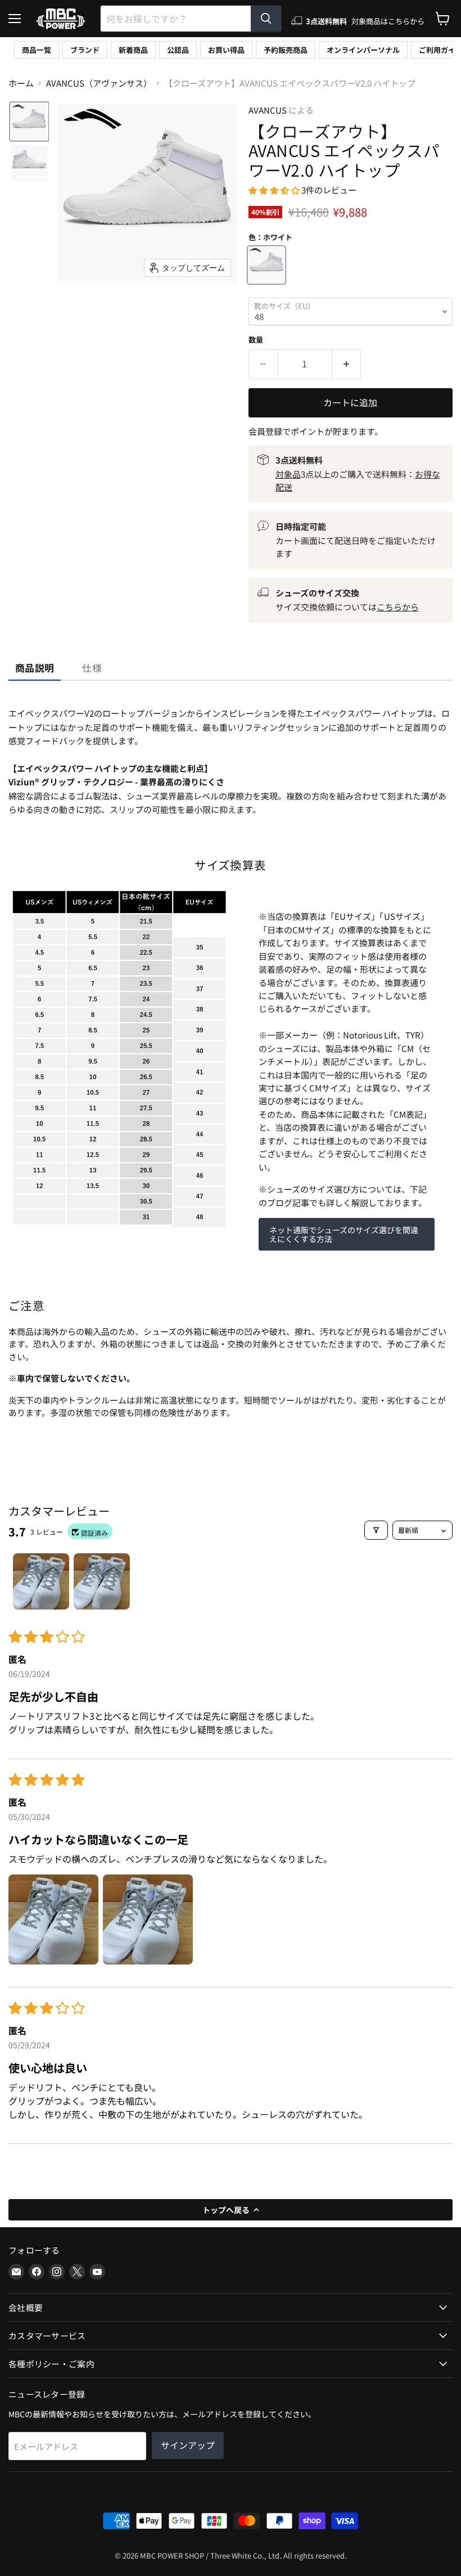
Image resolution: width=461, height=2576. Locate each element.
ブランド (85, 50)
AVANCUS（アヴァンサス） (99, 83)
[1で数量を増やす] (347, 364)
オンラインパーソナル (363, 50)
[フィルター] (376, 1530)
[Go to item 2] (102, 1581)
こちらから (398, 607)
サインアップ (188, 2445)
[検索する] (266, 19)
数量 (256, 340)
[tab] (35, 668)
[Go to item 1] (41, 1581)
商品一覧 (37, 50)
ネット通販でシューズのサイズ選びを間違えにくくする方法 (344, 1234)
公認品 (178, 50)
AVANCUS (268, 110)
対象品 (288, 474)
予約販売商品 (286, 50)
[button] (29, 122)
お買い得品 (226, 50)
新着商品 (133, 50)
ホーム (21, 83)
